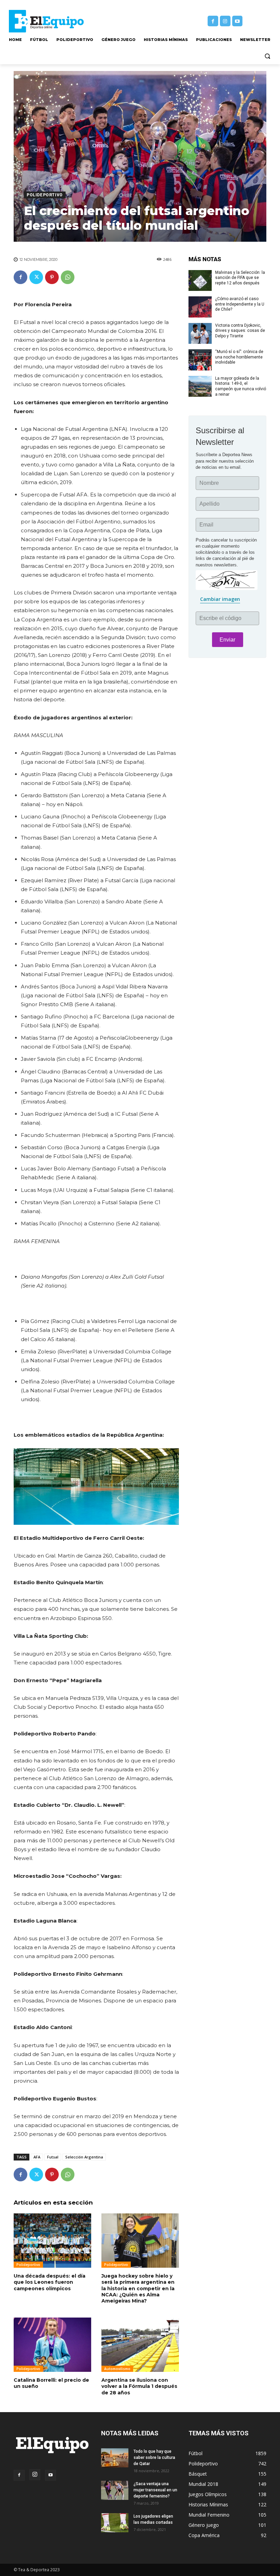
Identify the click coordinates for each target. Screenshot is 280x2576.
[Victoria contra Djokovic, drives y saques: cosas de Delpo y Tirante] (200, 334)
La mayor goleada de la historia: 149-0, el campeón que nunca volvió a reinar (241, 386)
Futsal (53, 2157)
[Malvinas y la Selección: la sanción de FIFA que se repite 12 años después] (200, 281)
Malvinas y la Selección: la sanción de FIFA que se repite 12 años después (240, 278)
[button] (267, 56)
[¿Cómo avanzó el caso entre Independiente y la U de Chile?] (200, 307)
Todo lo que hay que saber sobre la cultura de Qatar (154, 2458)
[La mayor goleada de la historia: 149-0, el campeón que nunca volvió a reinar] (200, 386)
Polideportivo (45, 195)
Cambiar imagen (220, 599)
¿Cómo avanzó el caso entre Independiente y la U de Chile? (240, 304)
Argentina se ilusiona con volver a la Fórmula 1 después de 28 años (139, 2386)
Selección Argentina (84, 2157)
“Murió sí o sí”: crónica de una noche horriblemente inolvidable (239, 357)
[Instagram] (225, 21)
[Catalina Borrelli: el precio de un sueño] (52, 2345)
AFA (37, 2157)
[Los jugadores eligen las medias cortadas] (115, 2523)
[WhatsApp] (68, 277)
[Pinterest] (52, 277)
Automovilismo (117, 2369)
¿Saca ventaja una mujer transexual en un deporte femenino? (155, 2490)
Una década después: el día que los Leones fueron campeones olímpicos (50, 2282)
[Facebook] (213, 21)
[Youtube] (237, 21)
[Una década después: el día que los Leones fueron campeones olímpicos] (52, 2241)
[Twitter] (36, 277)
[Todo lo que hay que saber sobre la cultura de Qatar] (115, 2458)
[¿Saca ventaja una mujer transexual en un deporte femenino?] (115, 2490)
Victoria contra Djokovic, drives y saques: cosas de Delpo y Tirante (240, 331)
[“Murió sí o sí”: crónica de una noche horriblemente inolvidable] (200, 360)
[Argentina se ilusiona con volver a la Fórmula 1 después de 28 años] (140, 2345)
